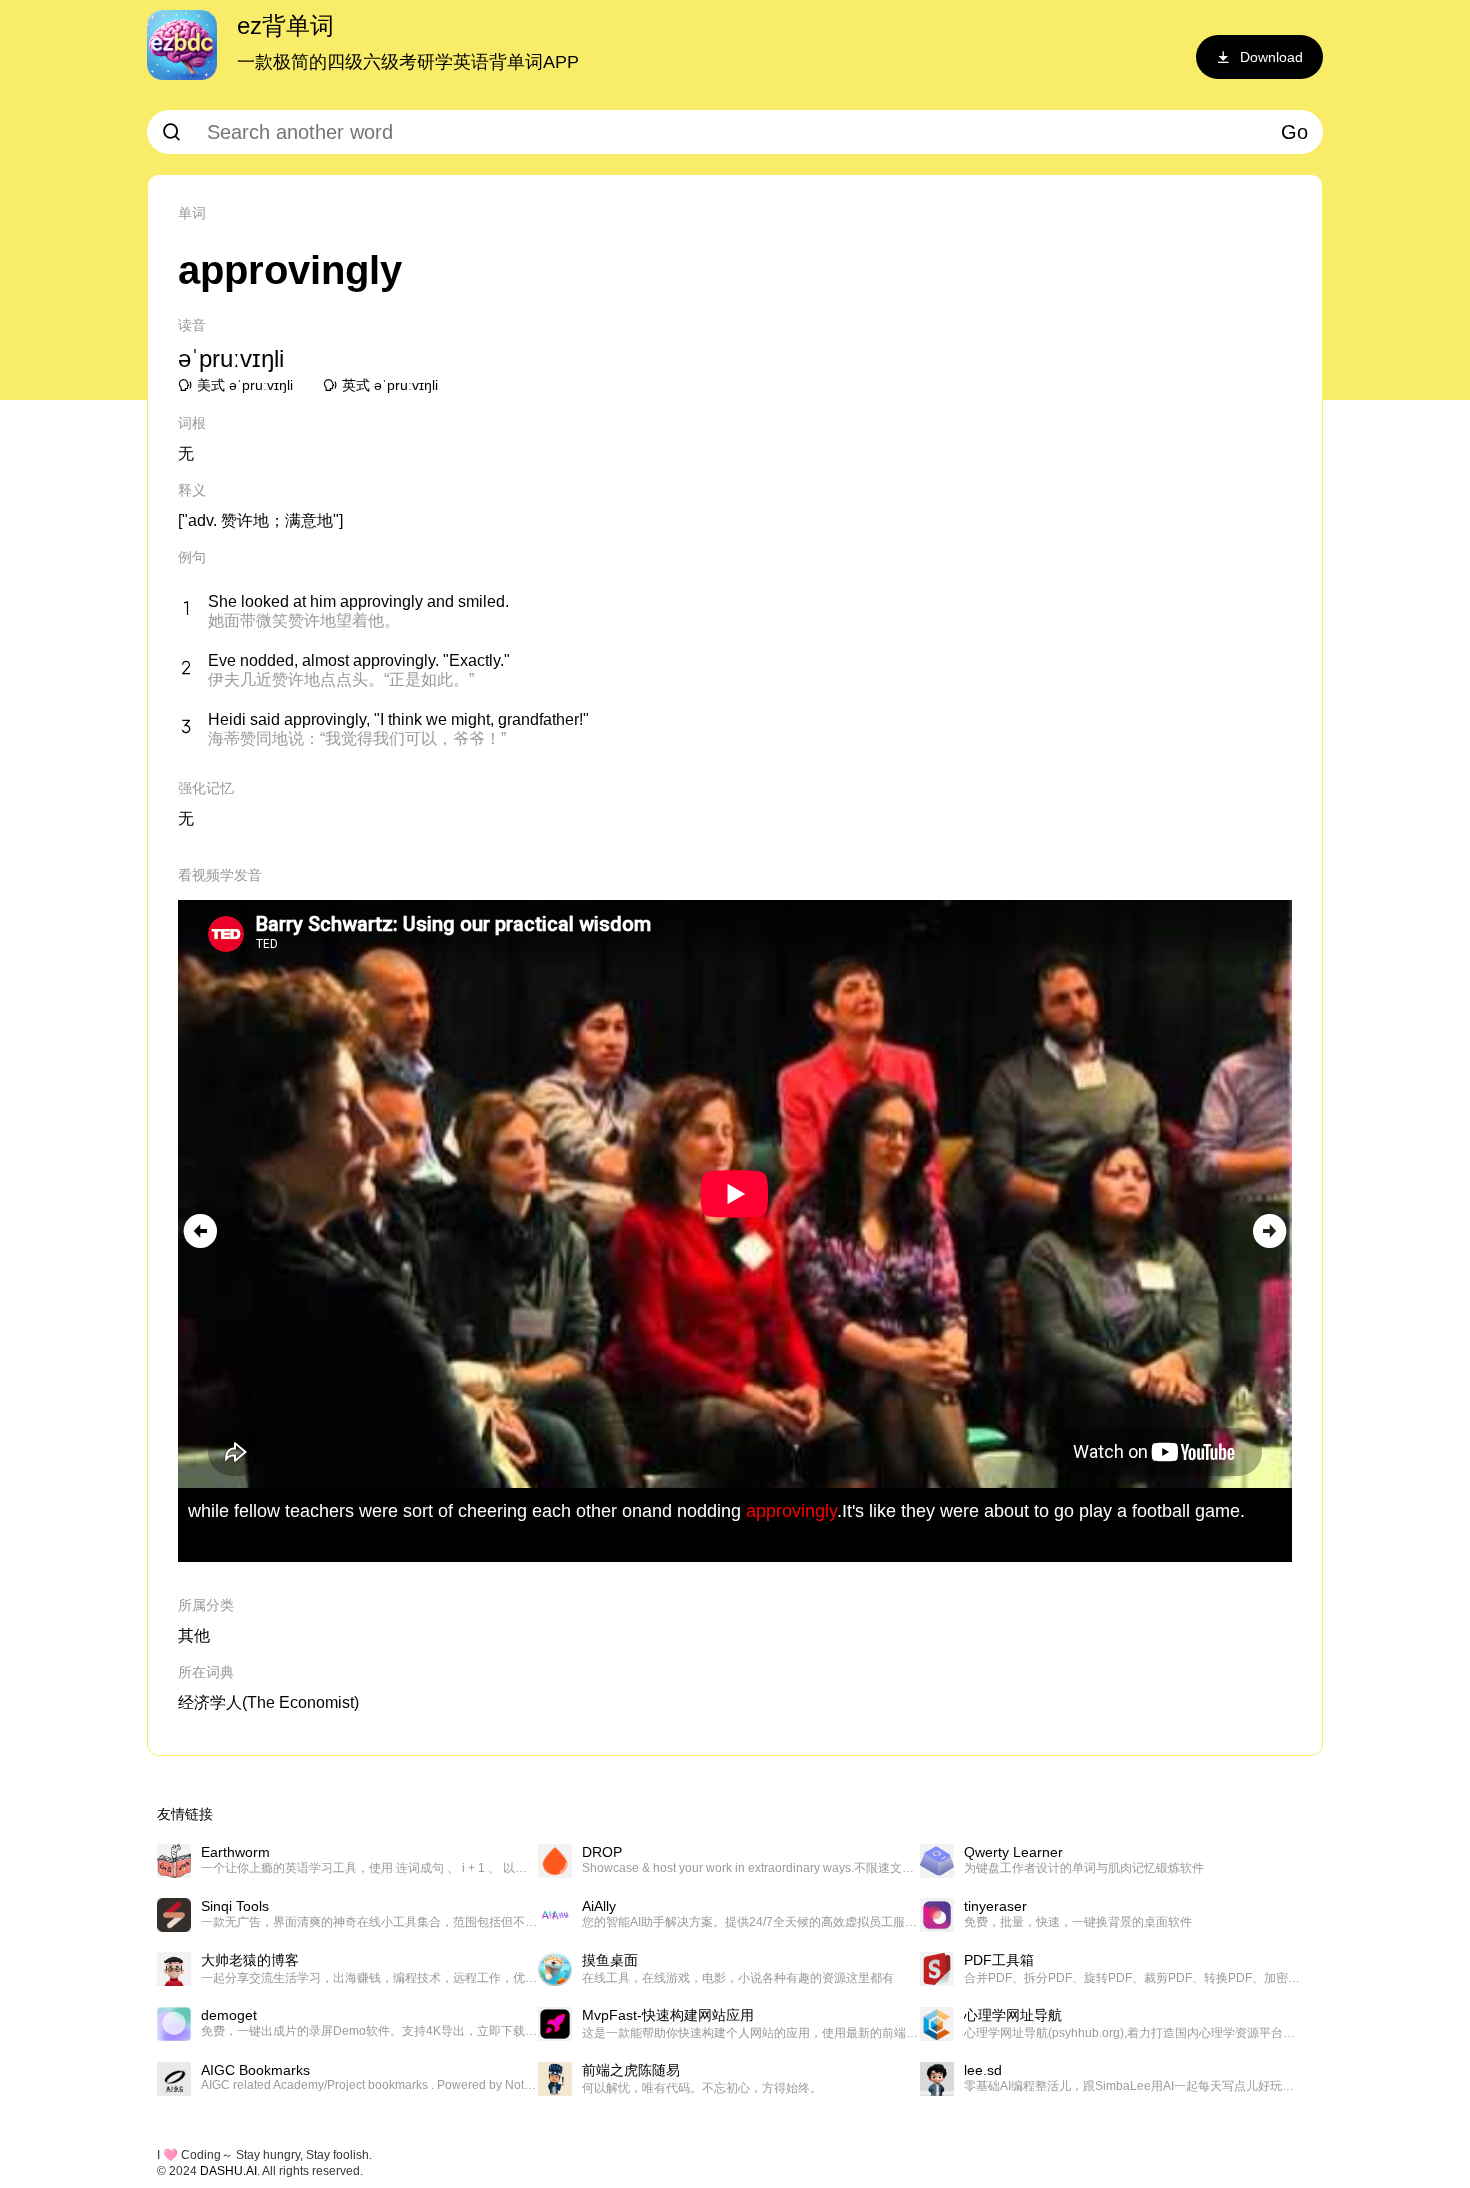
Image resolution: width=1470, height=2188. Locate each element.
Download (1271, 57)
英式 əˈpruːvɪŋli (390, 385)
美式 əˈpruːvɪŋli (245, 385)
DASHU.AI (228, 2171)
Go (1294, 132)
